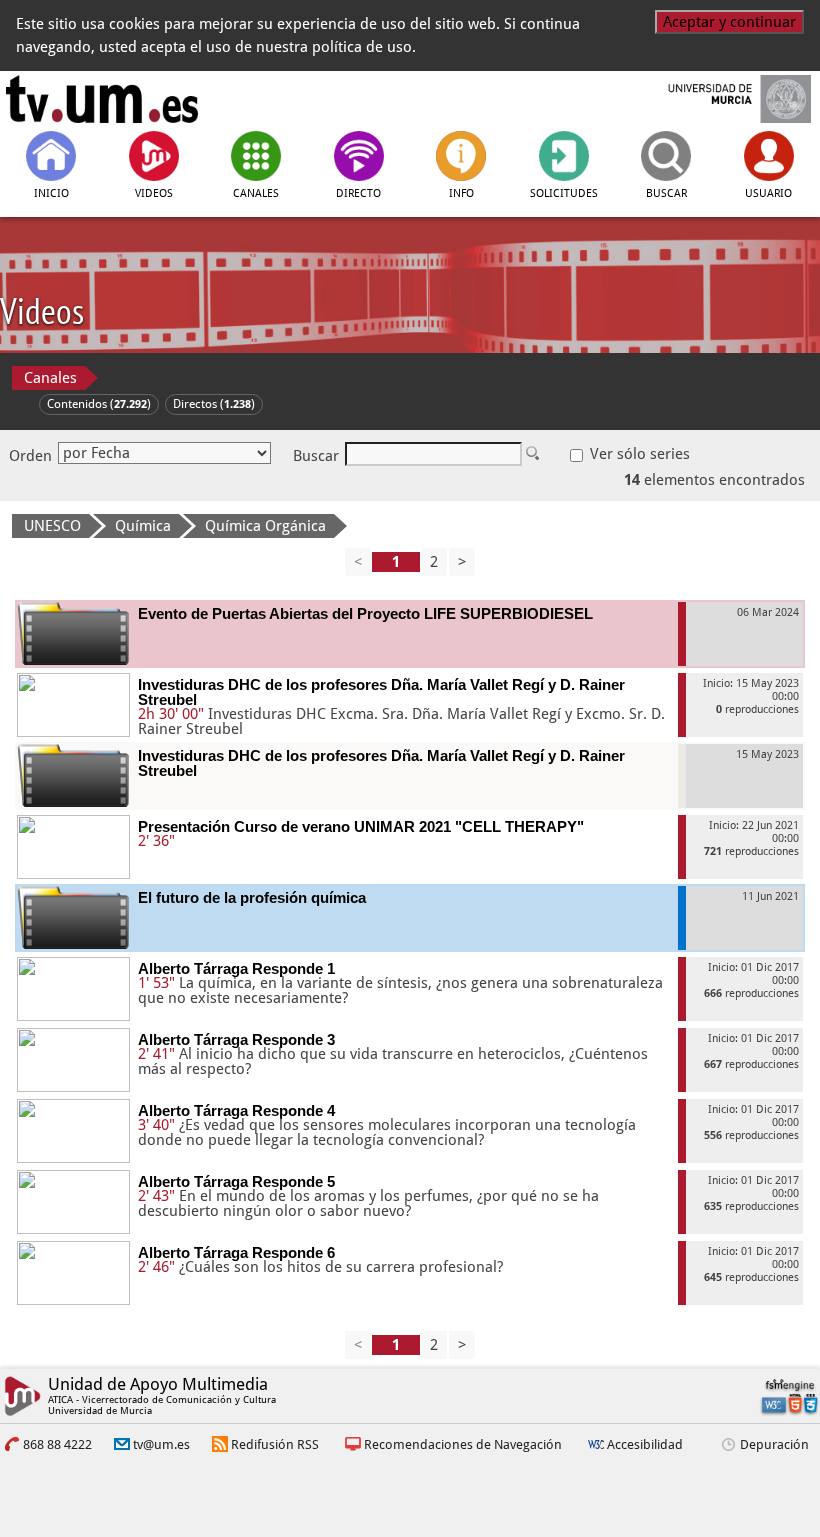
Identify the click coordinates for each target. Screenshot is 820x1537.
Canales (50, 378)
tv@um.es (161, 1444)
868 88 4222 (57, 1444)
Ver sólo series (638, 454)
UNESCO (52, 526)
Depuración (774, 1444)
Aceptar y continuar (729, 22)
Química (143, 526)
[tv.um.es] (102, 99)
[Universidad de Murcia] (718, 99)
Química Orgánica (265, 526)
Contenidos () (99, 404)
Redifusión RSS (275, 1444)
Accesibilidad (645, 1444)
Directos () (214, 404)
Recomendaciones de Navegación (463, 1444)
